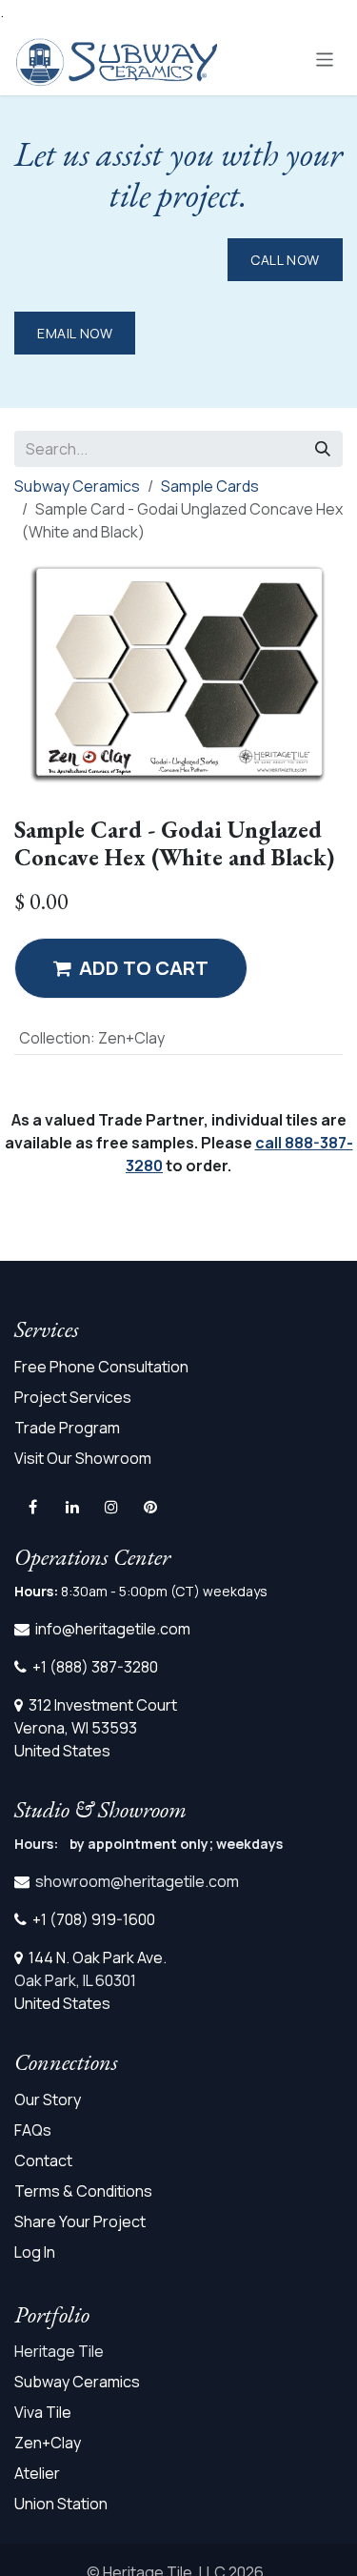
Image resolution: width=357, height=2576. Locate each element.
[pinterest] (150, 1507)
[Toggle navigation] (325, 59)
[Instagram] (111, 1507)
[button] (131, 968)
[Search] (323, 449)
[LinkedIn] (72, 1507)
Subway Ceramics (77, 486)
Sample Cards (210, 486)
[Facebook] (32, 1507)
